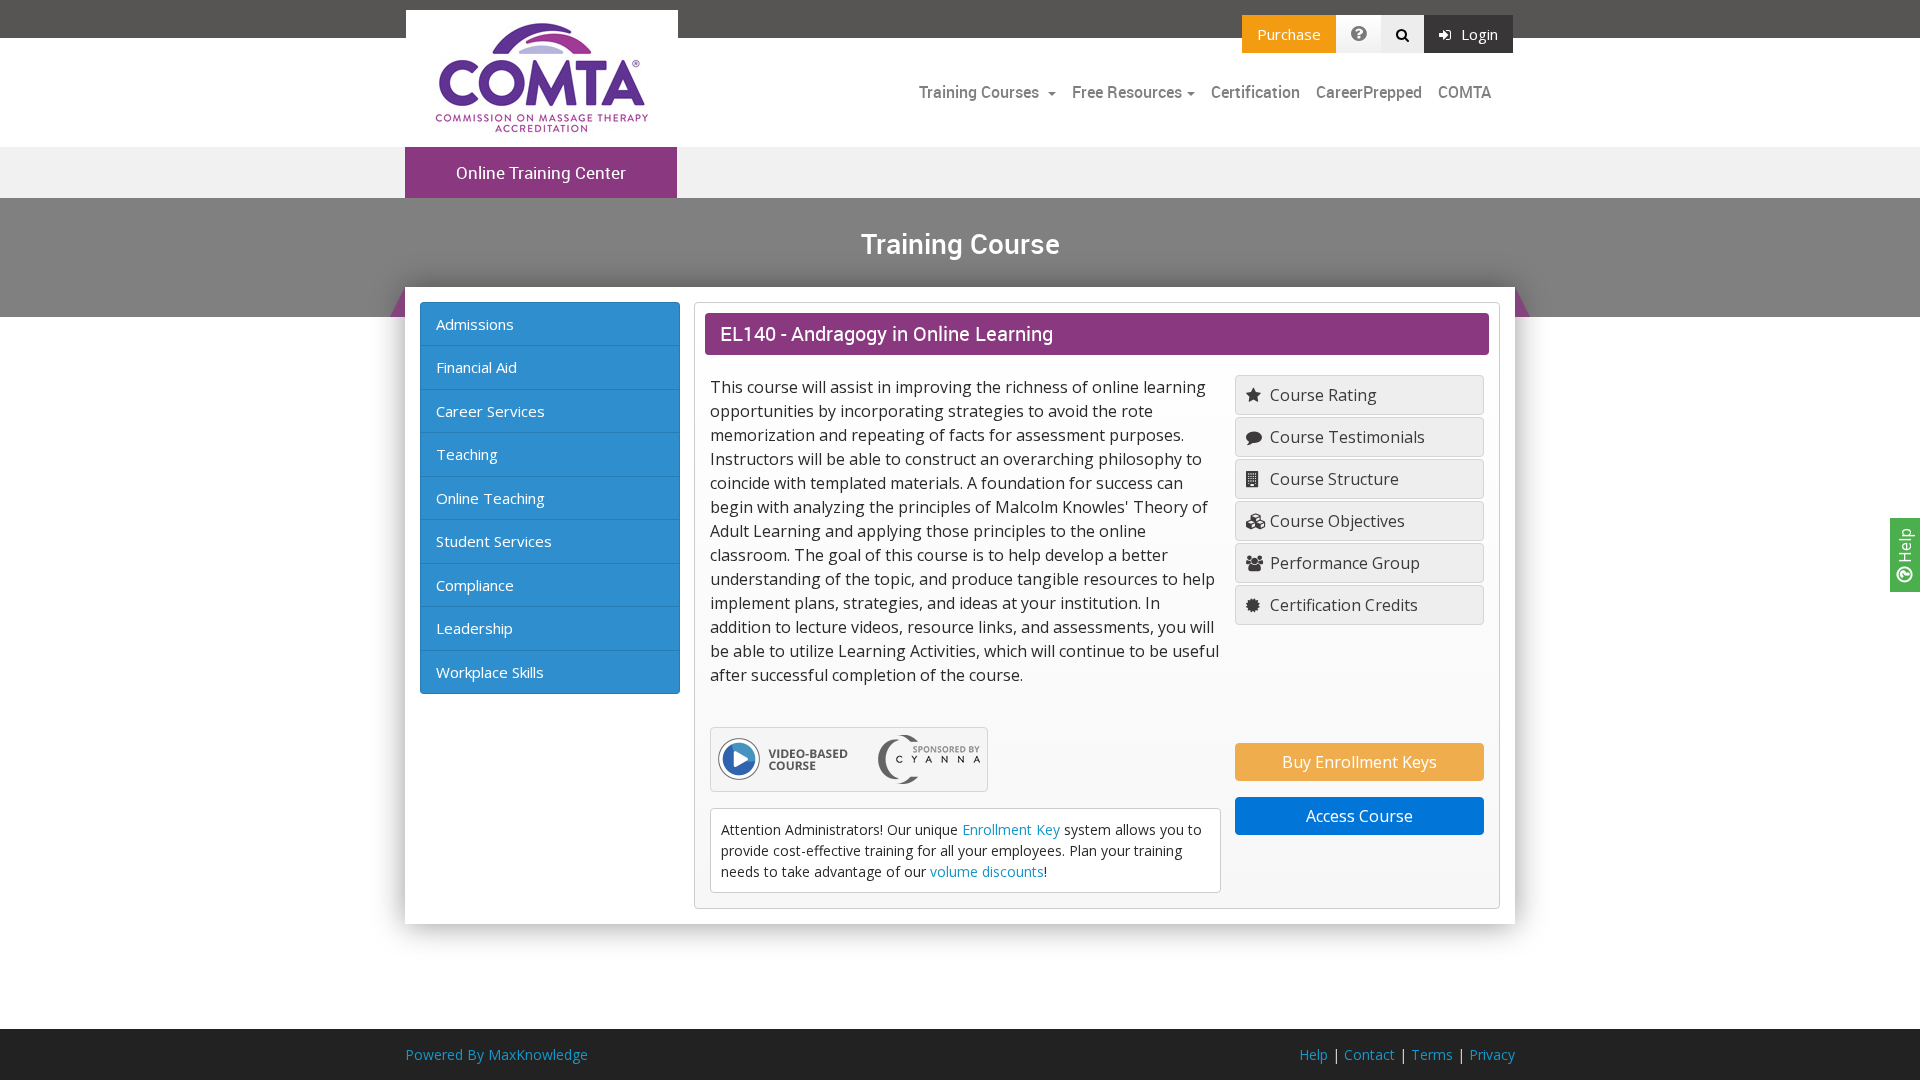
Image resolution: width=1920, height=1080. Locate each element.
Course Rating (1321, 395)
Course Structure (1332, 479)
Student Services (494, 541)
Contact (1369, 1054)
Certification (1255, 92)
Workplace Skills (490, 672)
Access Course (1359, 816)
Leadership (474, 628)
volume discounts (987, 871)
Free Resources (1127, 92)
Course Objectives (1335, 521)
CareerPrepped (1369, 92)
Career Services (490, 411)
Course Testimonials (1345, 437)
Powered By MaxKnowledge (496, 1054)
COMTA (1464, 92)
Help (1905, 547)
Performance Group (1343, 563)
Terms (1432, 1054)
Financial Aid (476, 367)
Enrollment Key (1011, 829)
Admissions (475, 324)
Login (1479, 34)
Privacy (1492, 1054)
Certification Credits (1342, 605)
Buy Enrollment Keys (1359, 762)
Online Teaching (490, 498)
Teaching (467, 454)
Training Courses (981, 92)
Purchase (1289, 34)
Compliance (475, 585)
